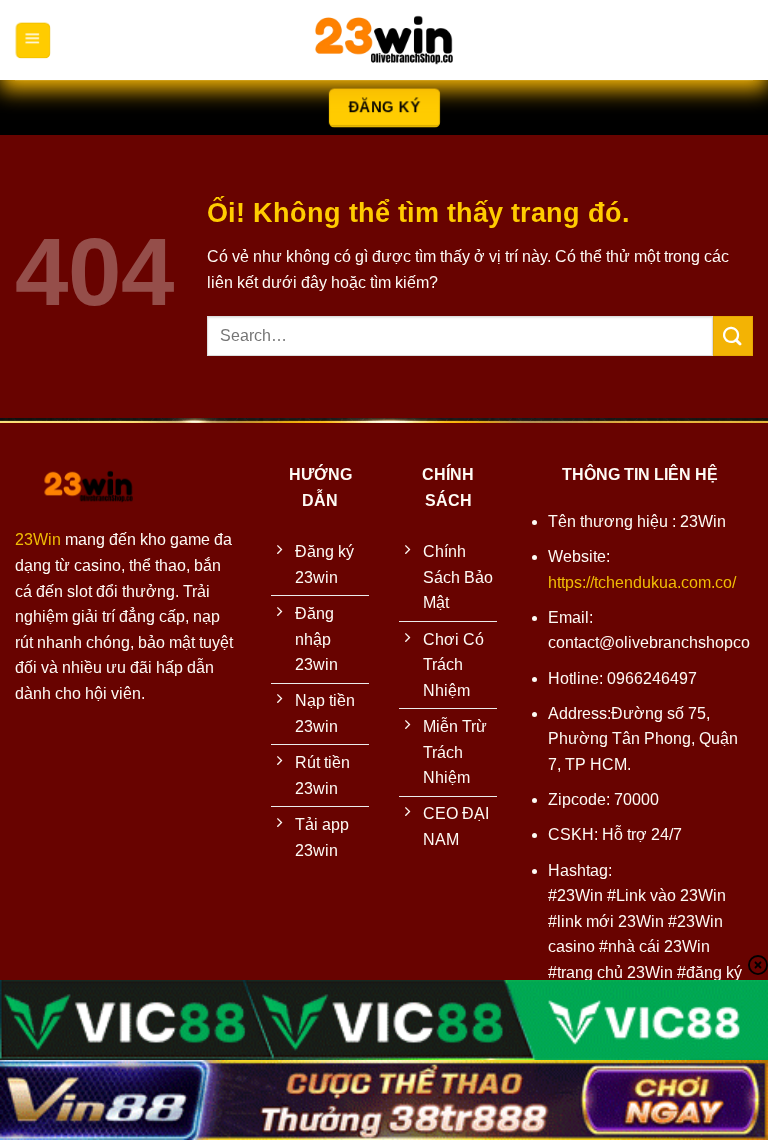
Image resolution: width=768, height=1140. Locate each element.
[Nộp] (733, 335)
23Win (38, 539)
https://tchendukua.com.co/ (642, 582)
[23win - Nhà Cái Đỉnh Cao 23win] (384, 40)
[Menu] (32, 40)
